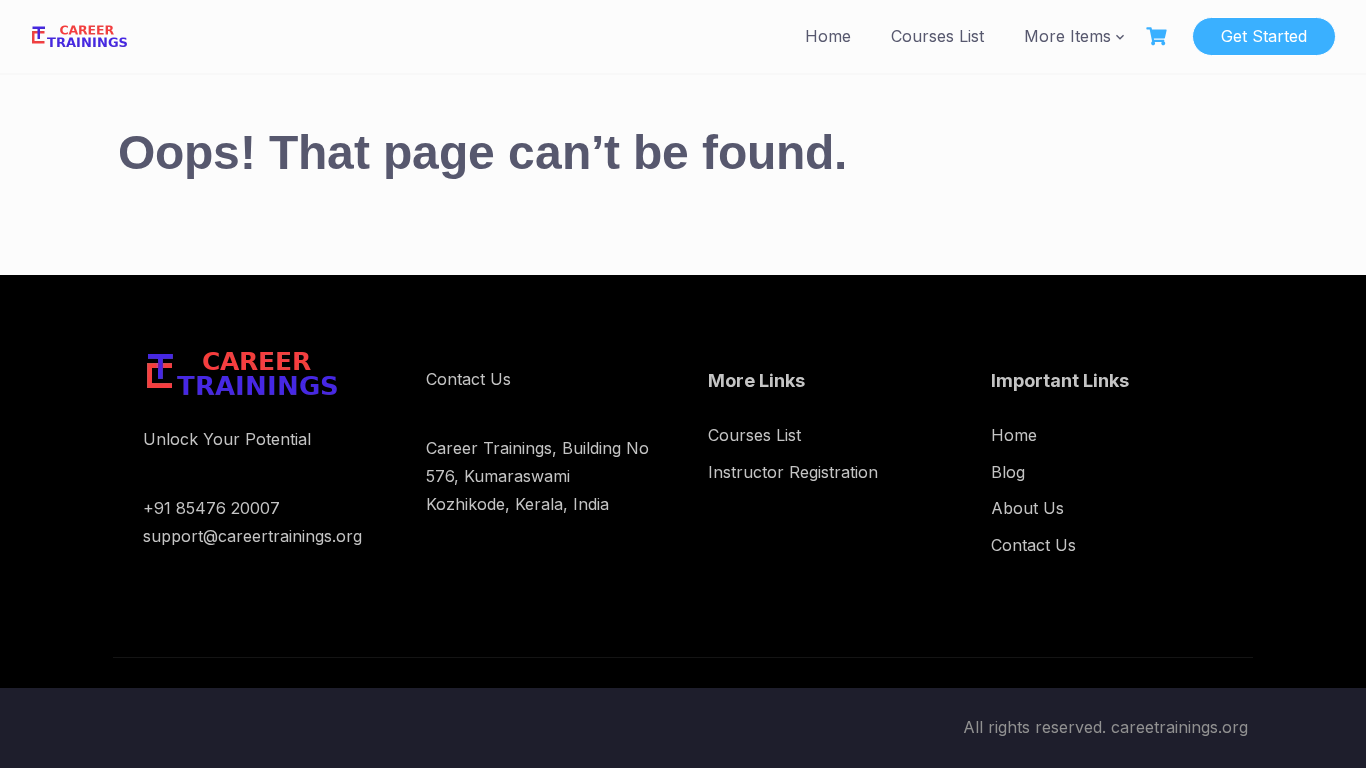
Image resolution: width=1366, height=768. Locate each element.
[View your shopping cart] (1159, 36)
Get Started (1264, 36)
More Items (1067, 36)
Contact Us (1033, 545)
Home (828, 36)
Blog (1008, 472)
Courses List (937, 36)
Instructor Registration (793, 472)
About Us (1027, 508)
